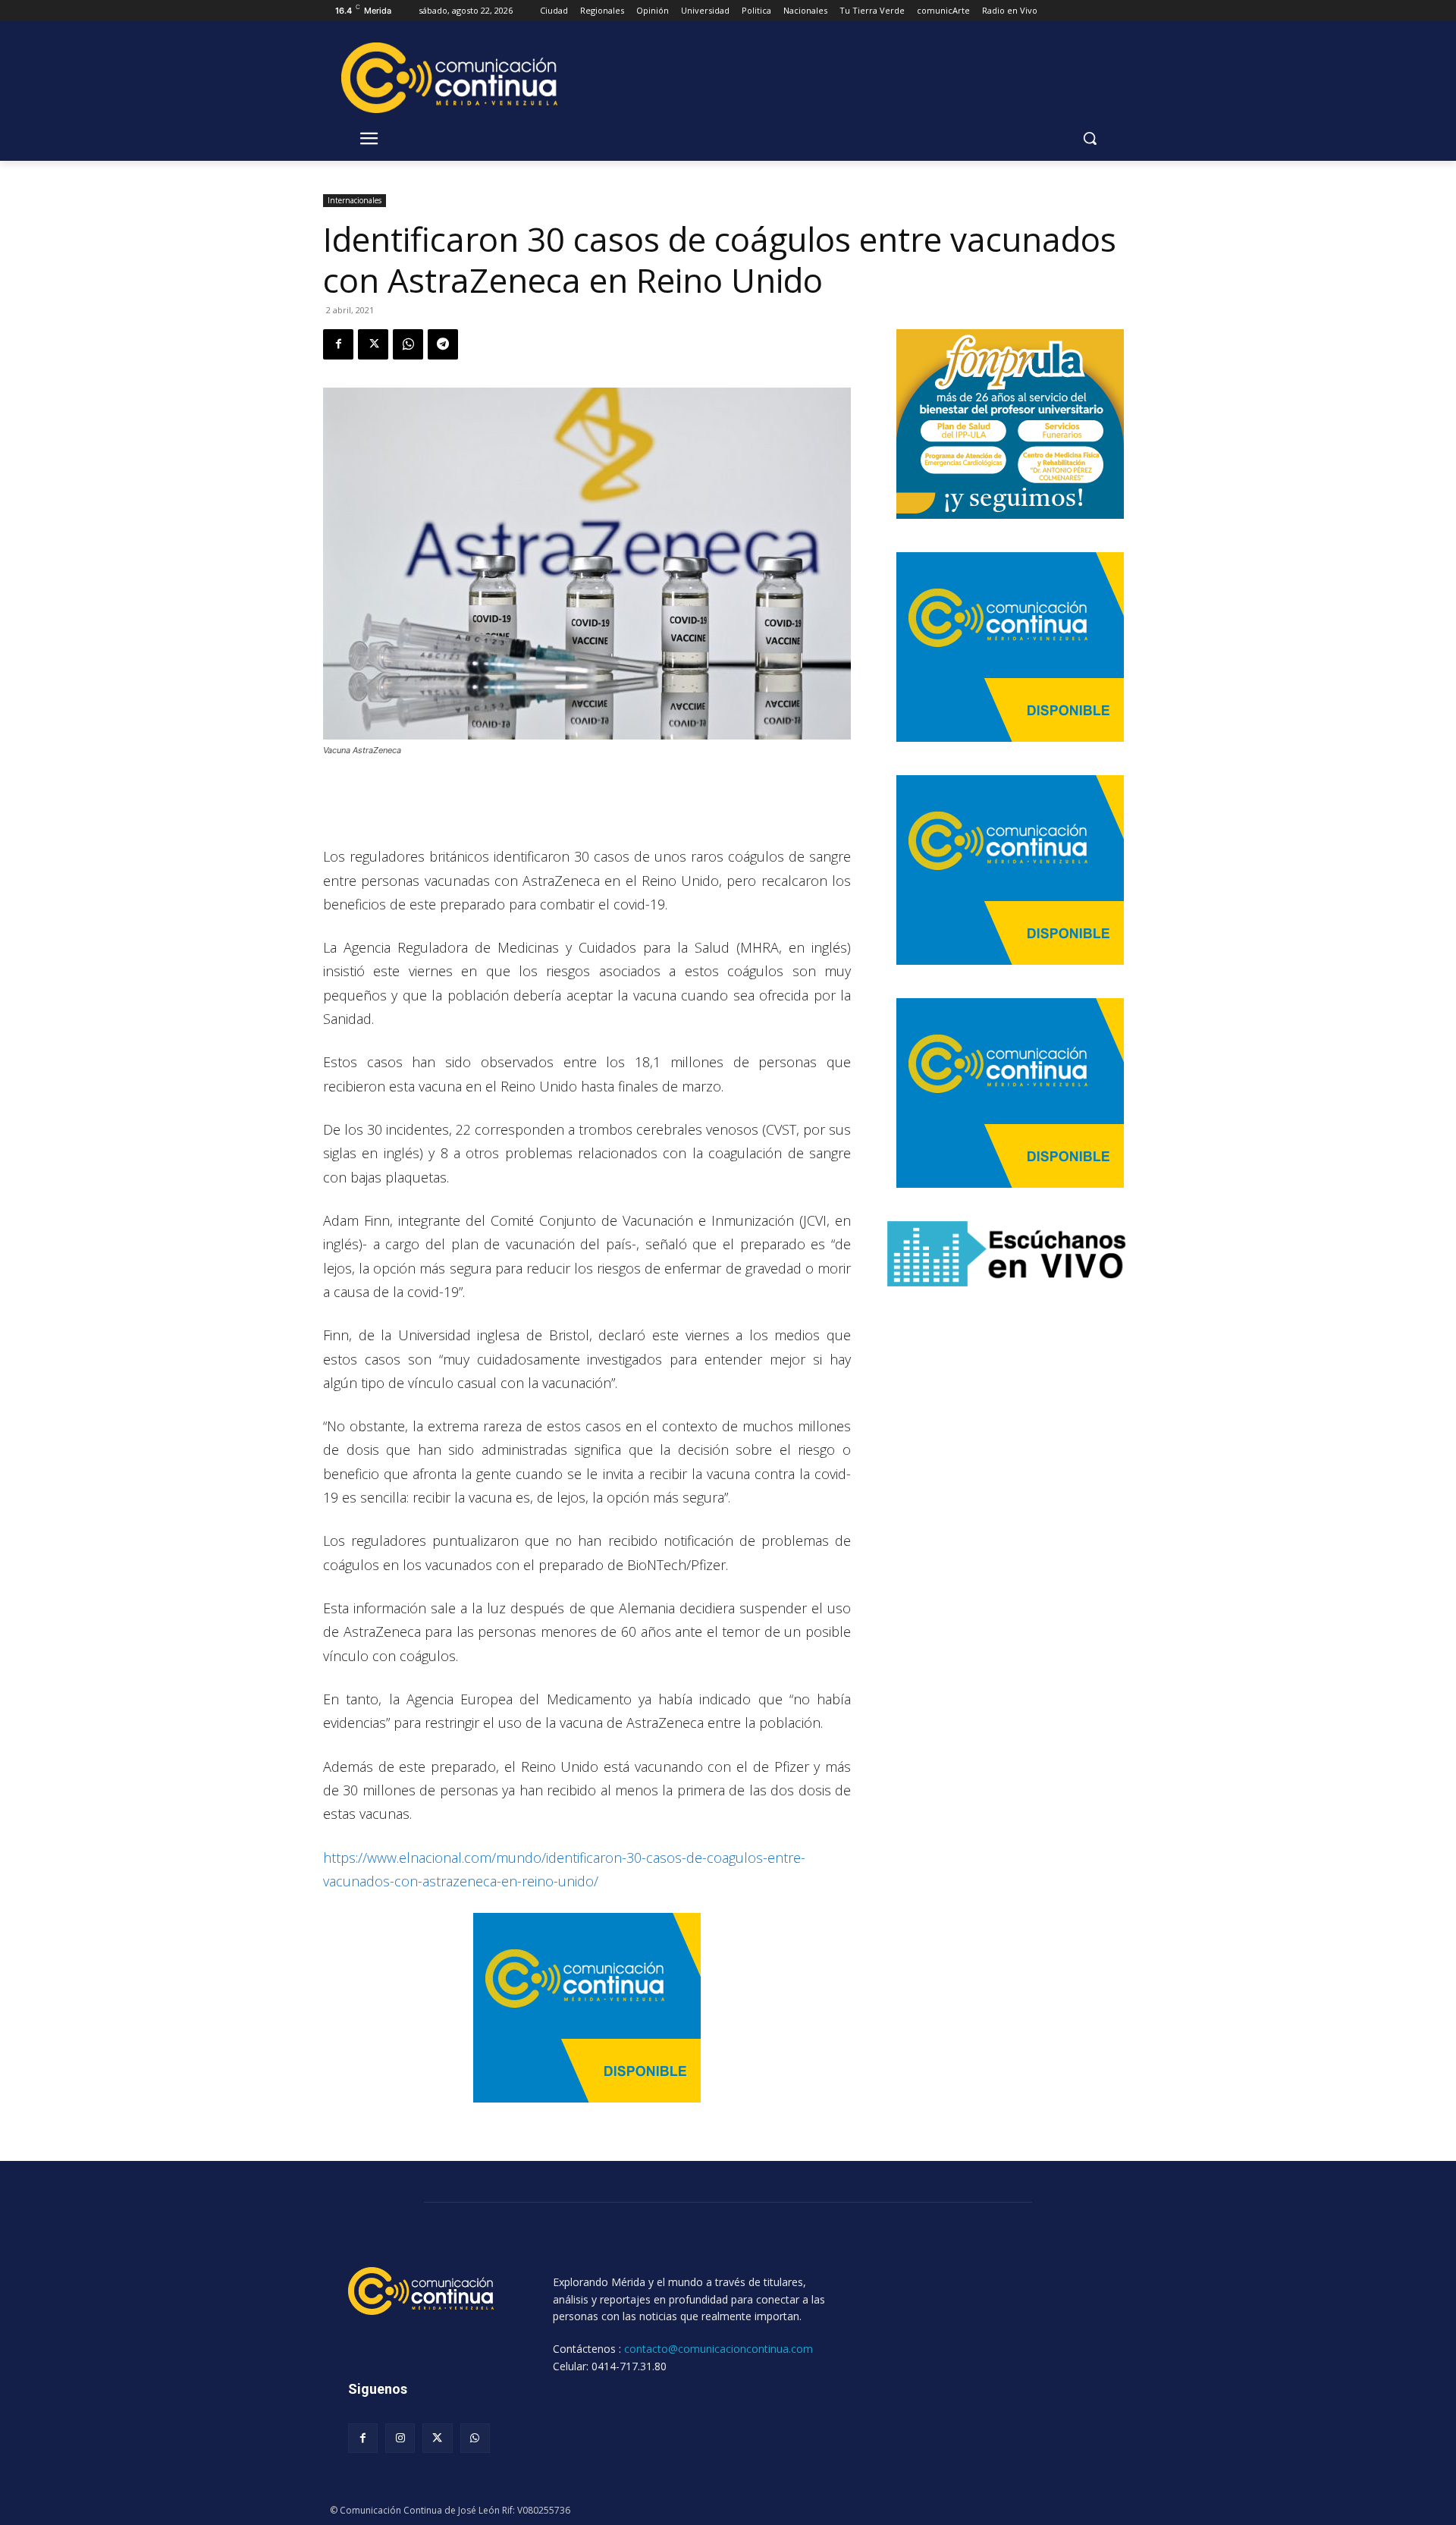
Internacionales (355, 200)
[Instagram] (400, 2438)
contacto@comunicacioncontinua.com (719, 2349)
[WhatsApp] (408, 344)
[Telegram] (443, 344)
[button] (1090, 138)
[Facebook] (338, 344)
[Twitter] (373, 344)
